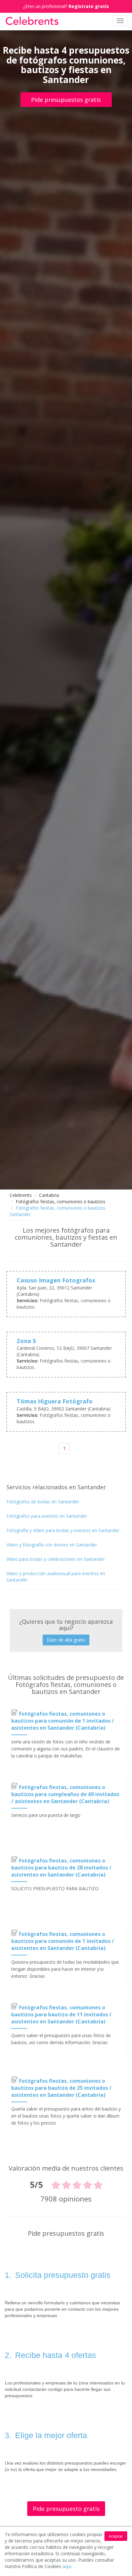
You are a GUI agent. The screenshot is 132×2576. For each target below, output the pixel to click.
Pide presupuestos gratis (66, 100)
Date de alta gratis (66, 1640)
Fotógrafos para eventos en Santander (47, 1516)
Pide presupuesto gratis (66, 2509)
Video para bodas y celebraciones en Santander (56, 1559)
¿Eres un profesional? (66, 6)
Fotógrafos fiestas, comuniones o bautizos (61, 1201)
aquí (67, 2566)
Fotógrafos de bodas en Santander (43, 1502)
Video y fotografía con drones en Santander (52, 1545)
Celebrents (21, 1195)
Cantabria (49, 1195)
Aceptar (116, 2536)
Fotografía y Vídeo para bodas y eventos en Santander (63, 1530)
